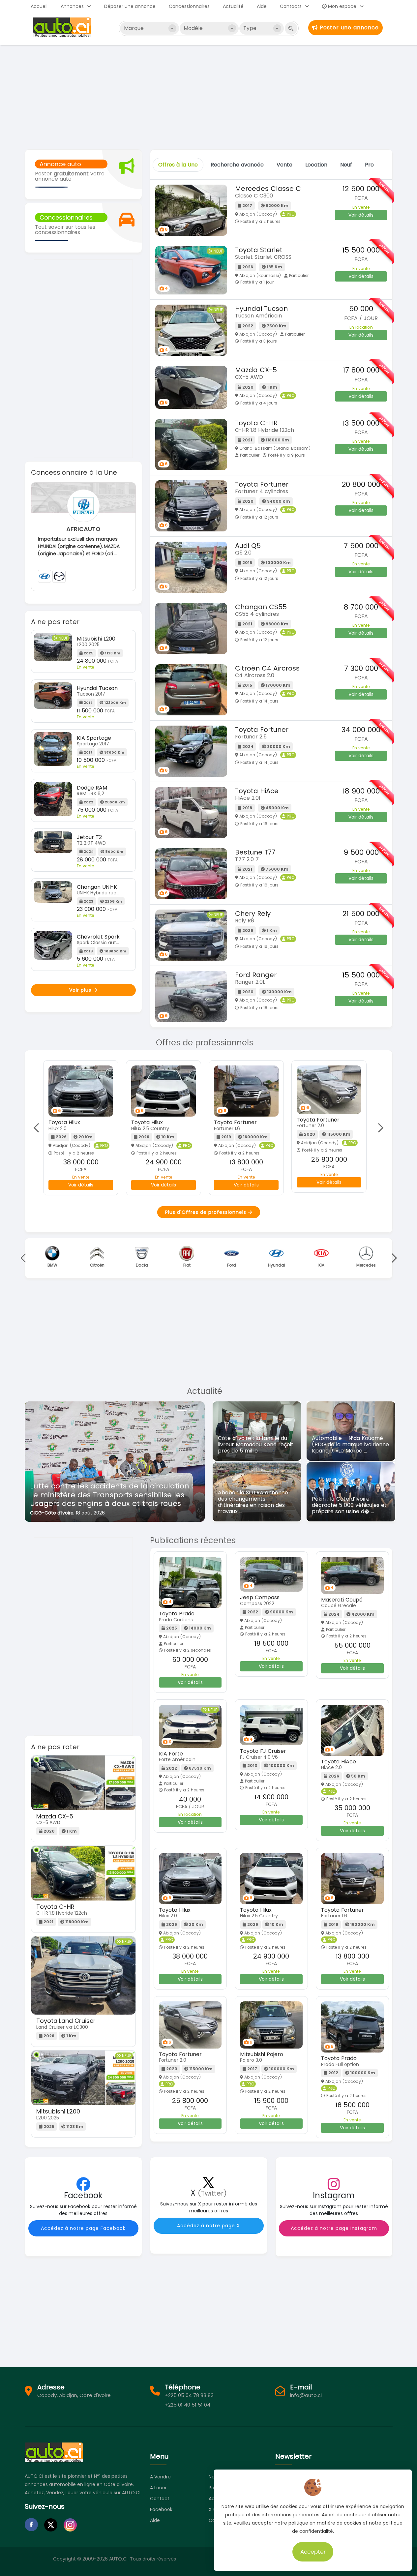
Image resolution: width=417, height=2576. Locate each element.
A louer (158, 2488)
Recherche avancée (237, 165)
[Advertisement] (209, 97)
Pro (369, 165)
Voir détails (361, 215)
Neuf (346, 165)
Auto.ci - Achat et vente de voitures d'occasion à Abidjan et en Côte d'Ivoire (63, 27)
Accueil (39, 6)
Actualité (233, 6)
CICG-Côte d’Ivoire (52, 1513)
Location (316, 165)
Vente (284, 165)
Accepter (313, 2552)
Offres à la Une (178, 165)
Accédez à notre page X (208, 2226)
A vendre (160, 2477)
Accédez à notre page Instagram (334, 2228)
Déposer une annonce (130, 6)
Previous (38, 1128)
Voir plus (81, 990)
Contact (160, 2499)
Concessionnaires (189, 6)
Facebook (161, 2509)
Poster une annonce (348, 28)
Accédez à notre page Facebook (83, 2228)
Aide (262, 6)
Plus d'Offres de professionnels (207, 1212)
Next (379, 1128)
